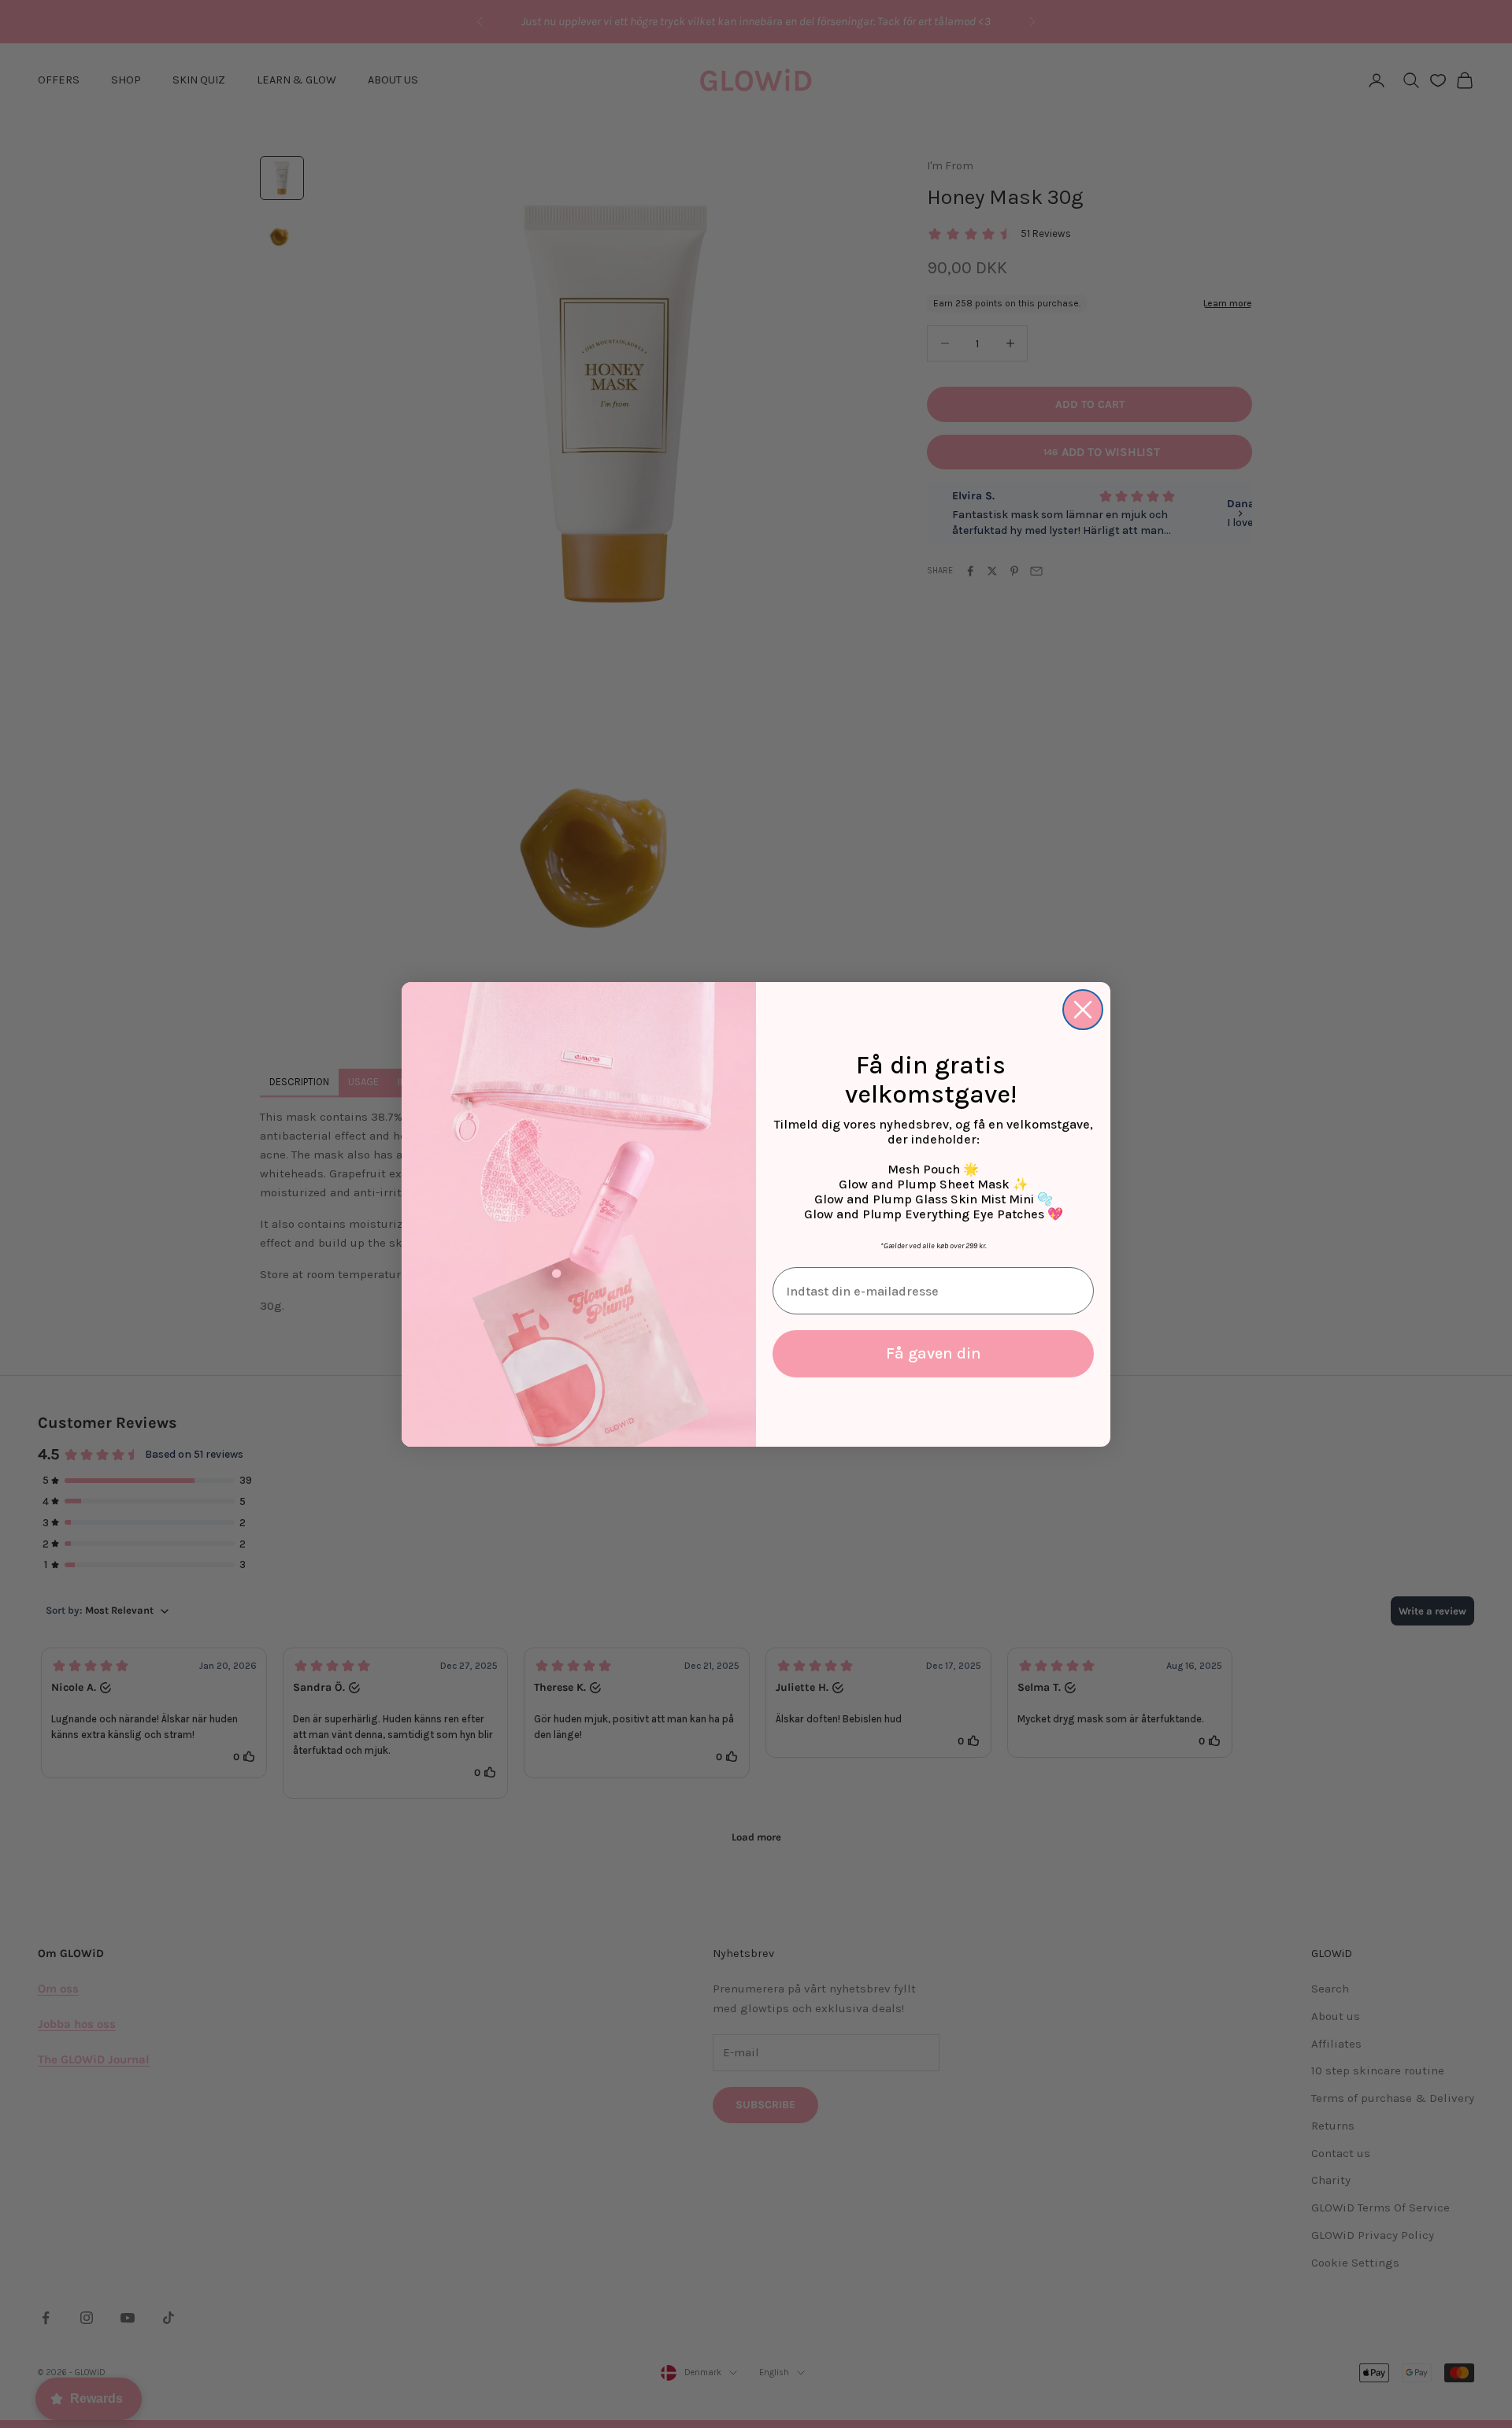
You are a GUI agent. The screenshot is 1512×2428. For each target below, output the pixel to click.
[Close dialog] (1083, 1010)
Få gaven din (934, 1353)
